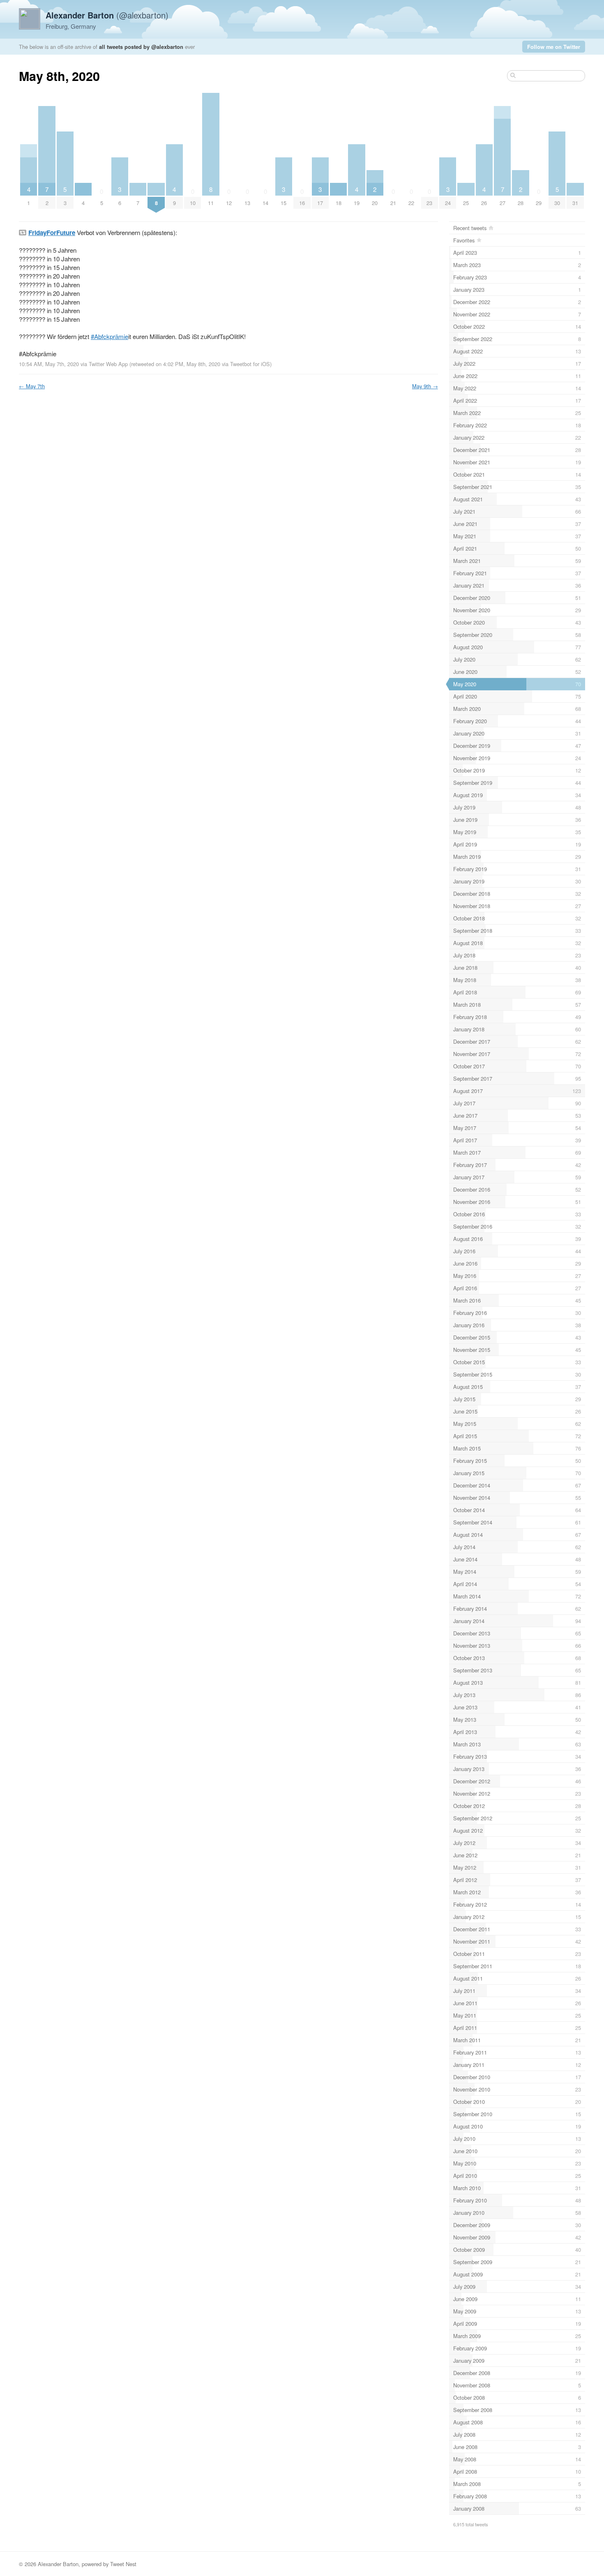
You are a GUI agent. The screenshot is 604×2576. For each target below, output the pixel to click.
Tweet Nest (123, 2564)
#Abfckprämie (110, 336)
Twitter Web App (108, 364)
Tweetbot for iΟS (250, 364)
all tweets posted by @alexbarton (141, 47)
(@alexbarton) (107, 15)
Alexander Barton (58, 2564)
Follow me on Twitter (554, 47)
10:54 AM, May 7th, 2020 (49, 364)
